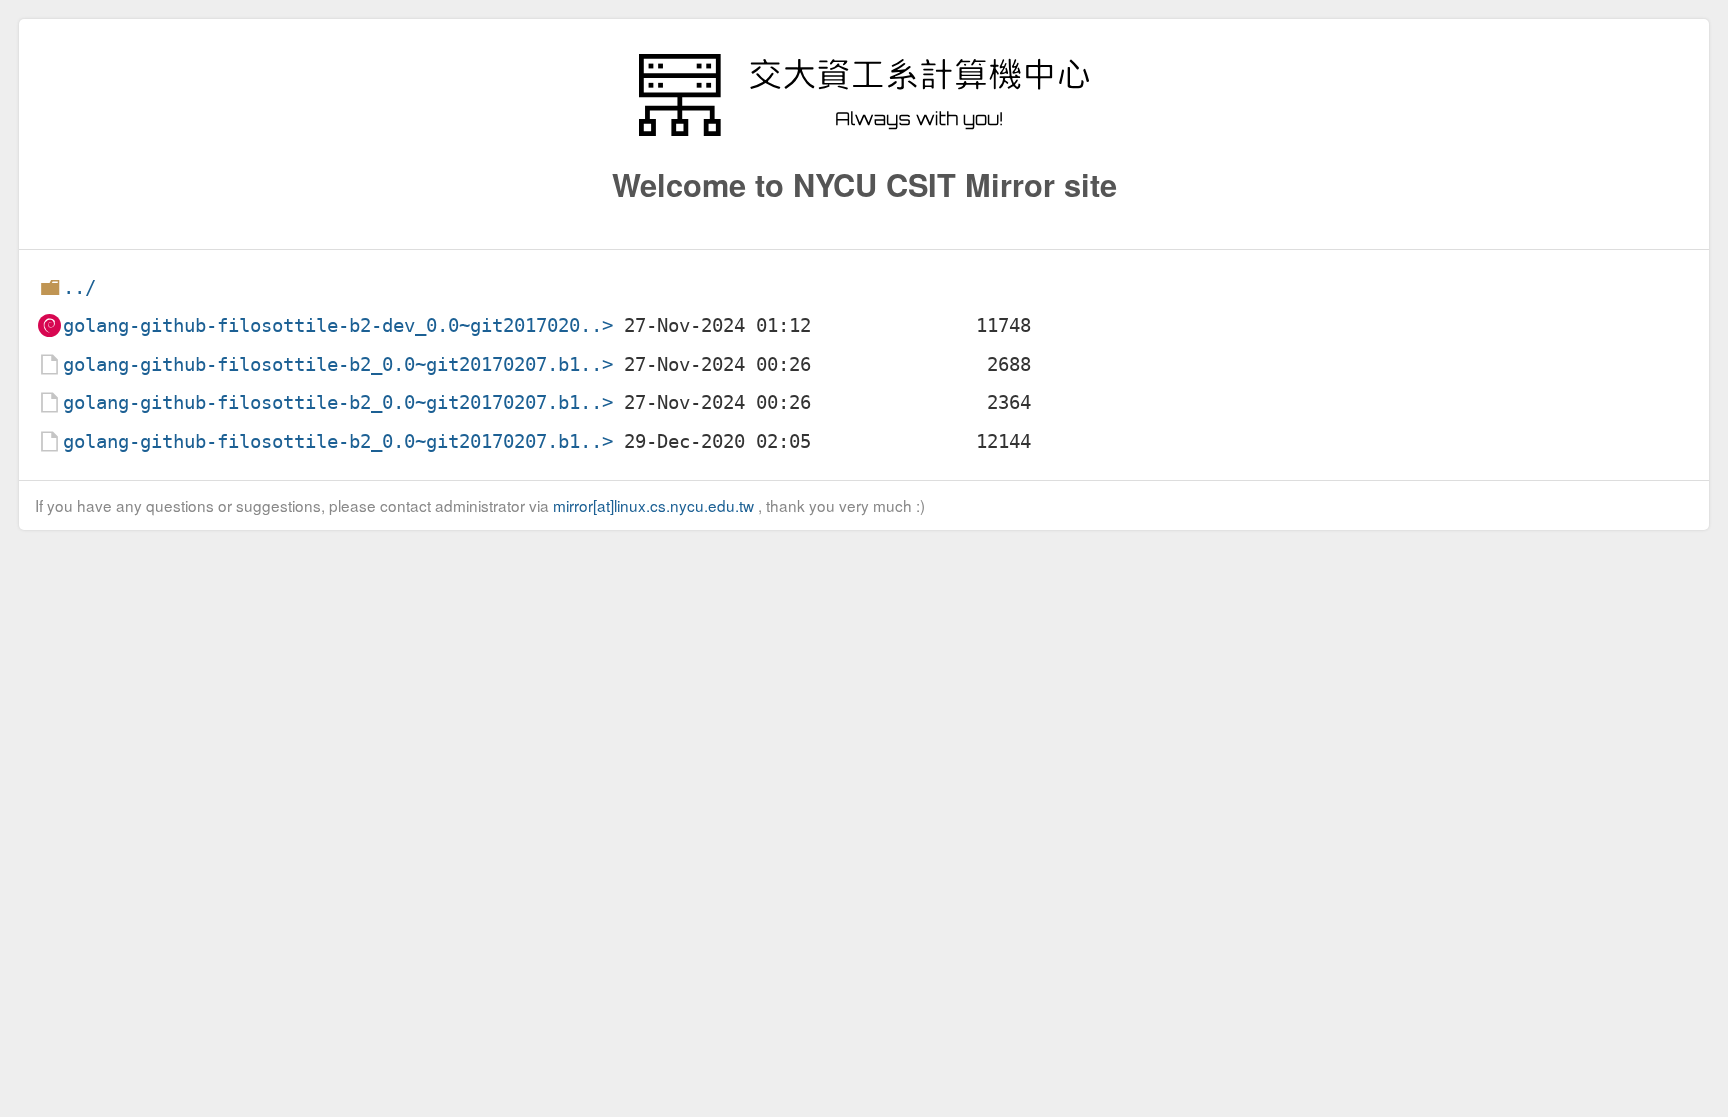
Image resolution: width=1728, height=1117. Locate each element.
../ (79, 287)
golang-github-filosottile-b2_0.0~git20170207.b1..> (338, 364)
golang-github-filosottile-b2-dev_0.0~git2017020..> (338, 325)
